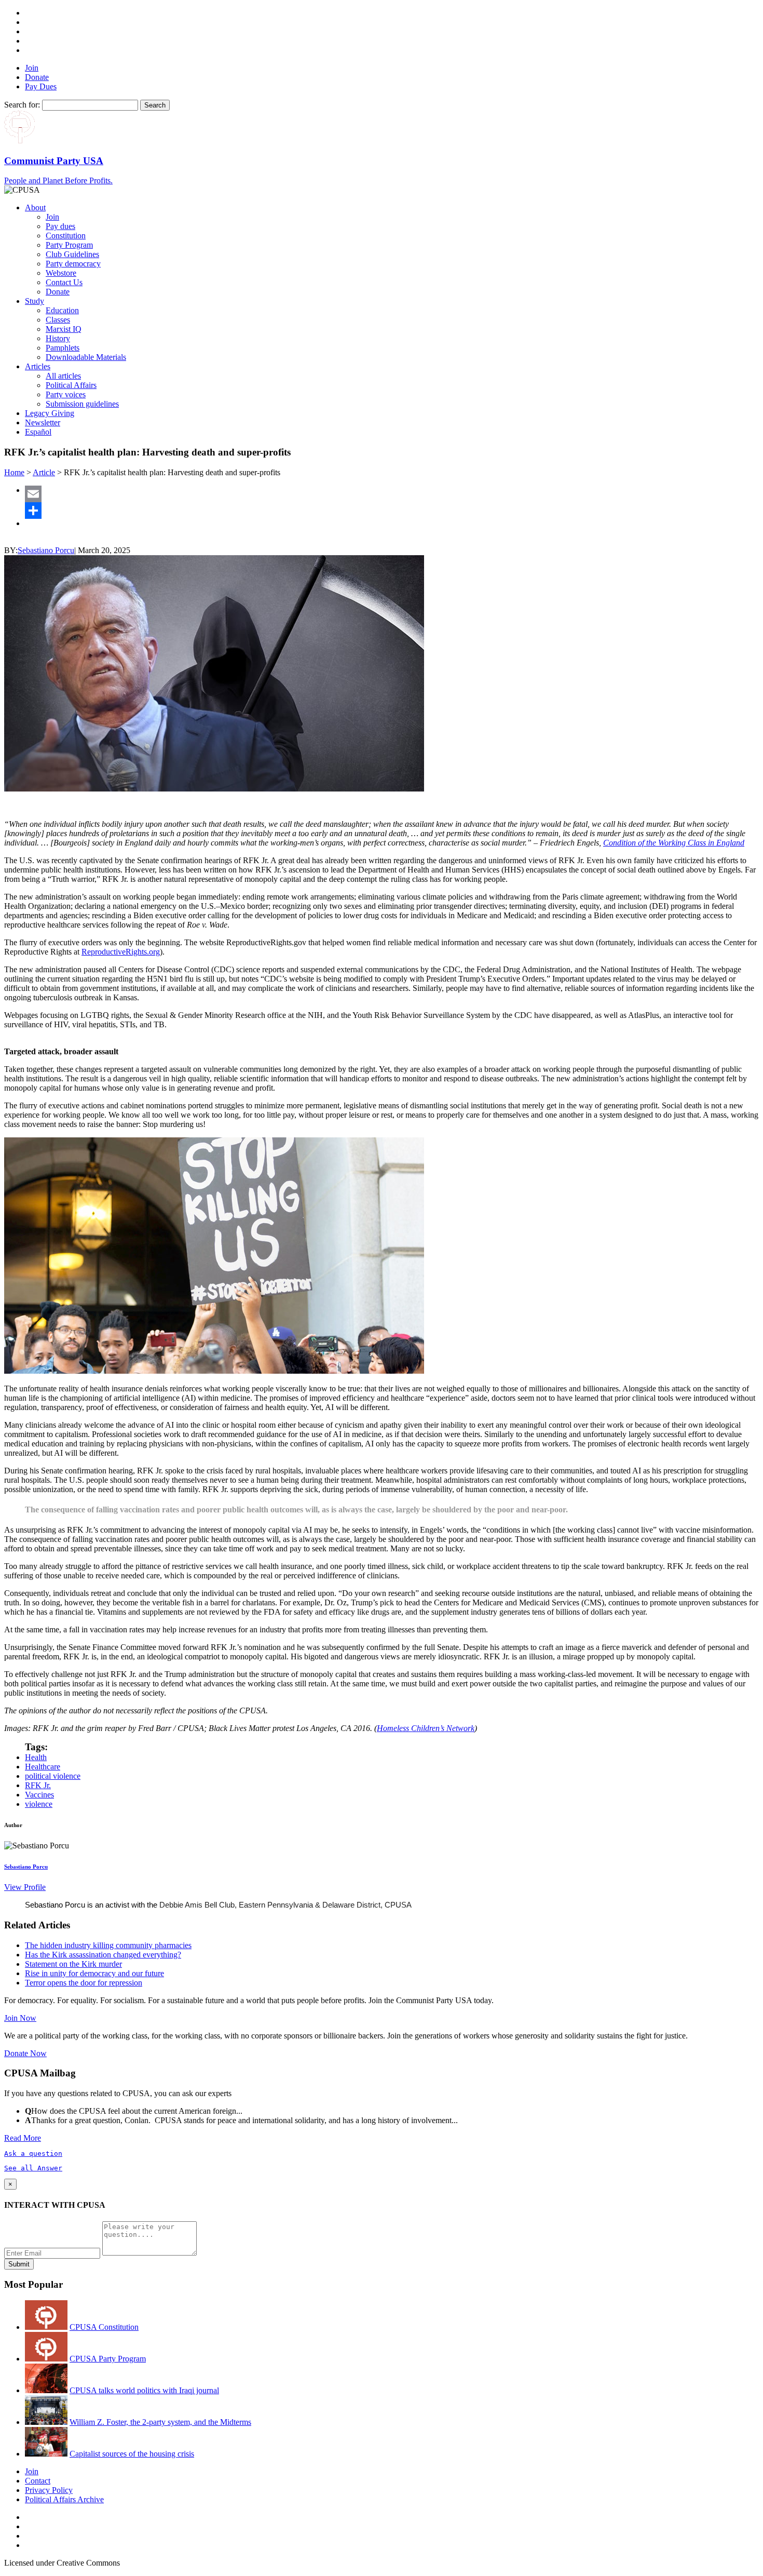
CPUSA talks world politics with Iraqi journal (144, 2390)
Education (62, 310)
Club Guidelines (72, 254)
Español (38, 432)
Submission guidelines (82, 404)
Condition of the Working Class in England (674, 843)
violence (39, 1804)
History (58, 338)
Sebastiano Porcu (46, 550)
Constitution (66, 236)
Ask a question (33, 2154)
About (35, 207)
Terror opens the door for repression (84, 1983)
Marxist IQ (64, 329)
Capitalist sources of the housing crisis (132, 2454)
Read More (23, 2138)
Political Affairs (71, 385)
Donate (37, 77)
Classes (58, 320)
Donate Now (25, 2053)
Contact (38, 2481)
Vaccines (39, 1795)
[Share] (392, 511)
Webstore (61, 273)
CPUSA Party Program (108, 2359)
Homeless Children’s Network (426, 1728)
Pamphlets (63, 348)
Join (32, 68)
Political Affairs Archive (64, 2499)
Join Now (20, 2018)
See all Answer (33, 2168)
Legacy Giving (50, 413)
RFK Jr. (38, 1785)
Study (35, 301)
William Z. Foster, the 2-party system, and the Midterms (160, 2422)
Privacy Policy (49, 2490)
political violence (53, 1776)
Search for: (22, 105)
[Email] (392, 494)
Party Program (69, 245)
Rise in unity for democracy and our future (94, 1973)
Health (36, 1757)
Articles (38, 366)
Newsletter (43, 422)
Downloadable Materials (86, 357)
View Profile (25, 1887)
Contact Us (64, 282)
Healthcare (43, 1767)
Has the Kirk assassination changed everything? (103, 1955)
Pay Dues (41, 86)
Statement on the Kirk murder (73, 1964)
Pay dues (60, 226)
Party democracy (73, 264)
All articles (63, 376)
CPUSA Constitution (104, 2327)
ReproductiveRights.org (121, 952)
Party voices (66, 394)
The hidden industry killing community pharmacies (108, 1945)
